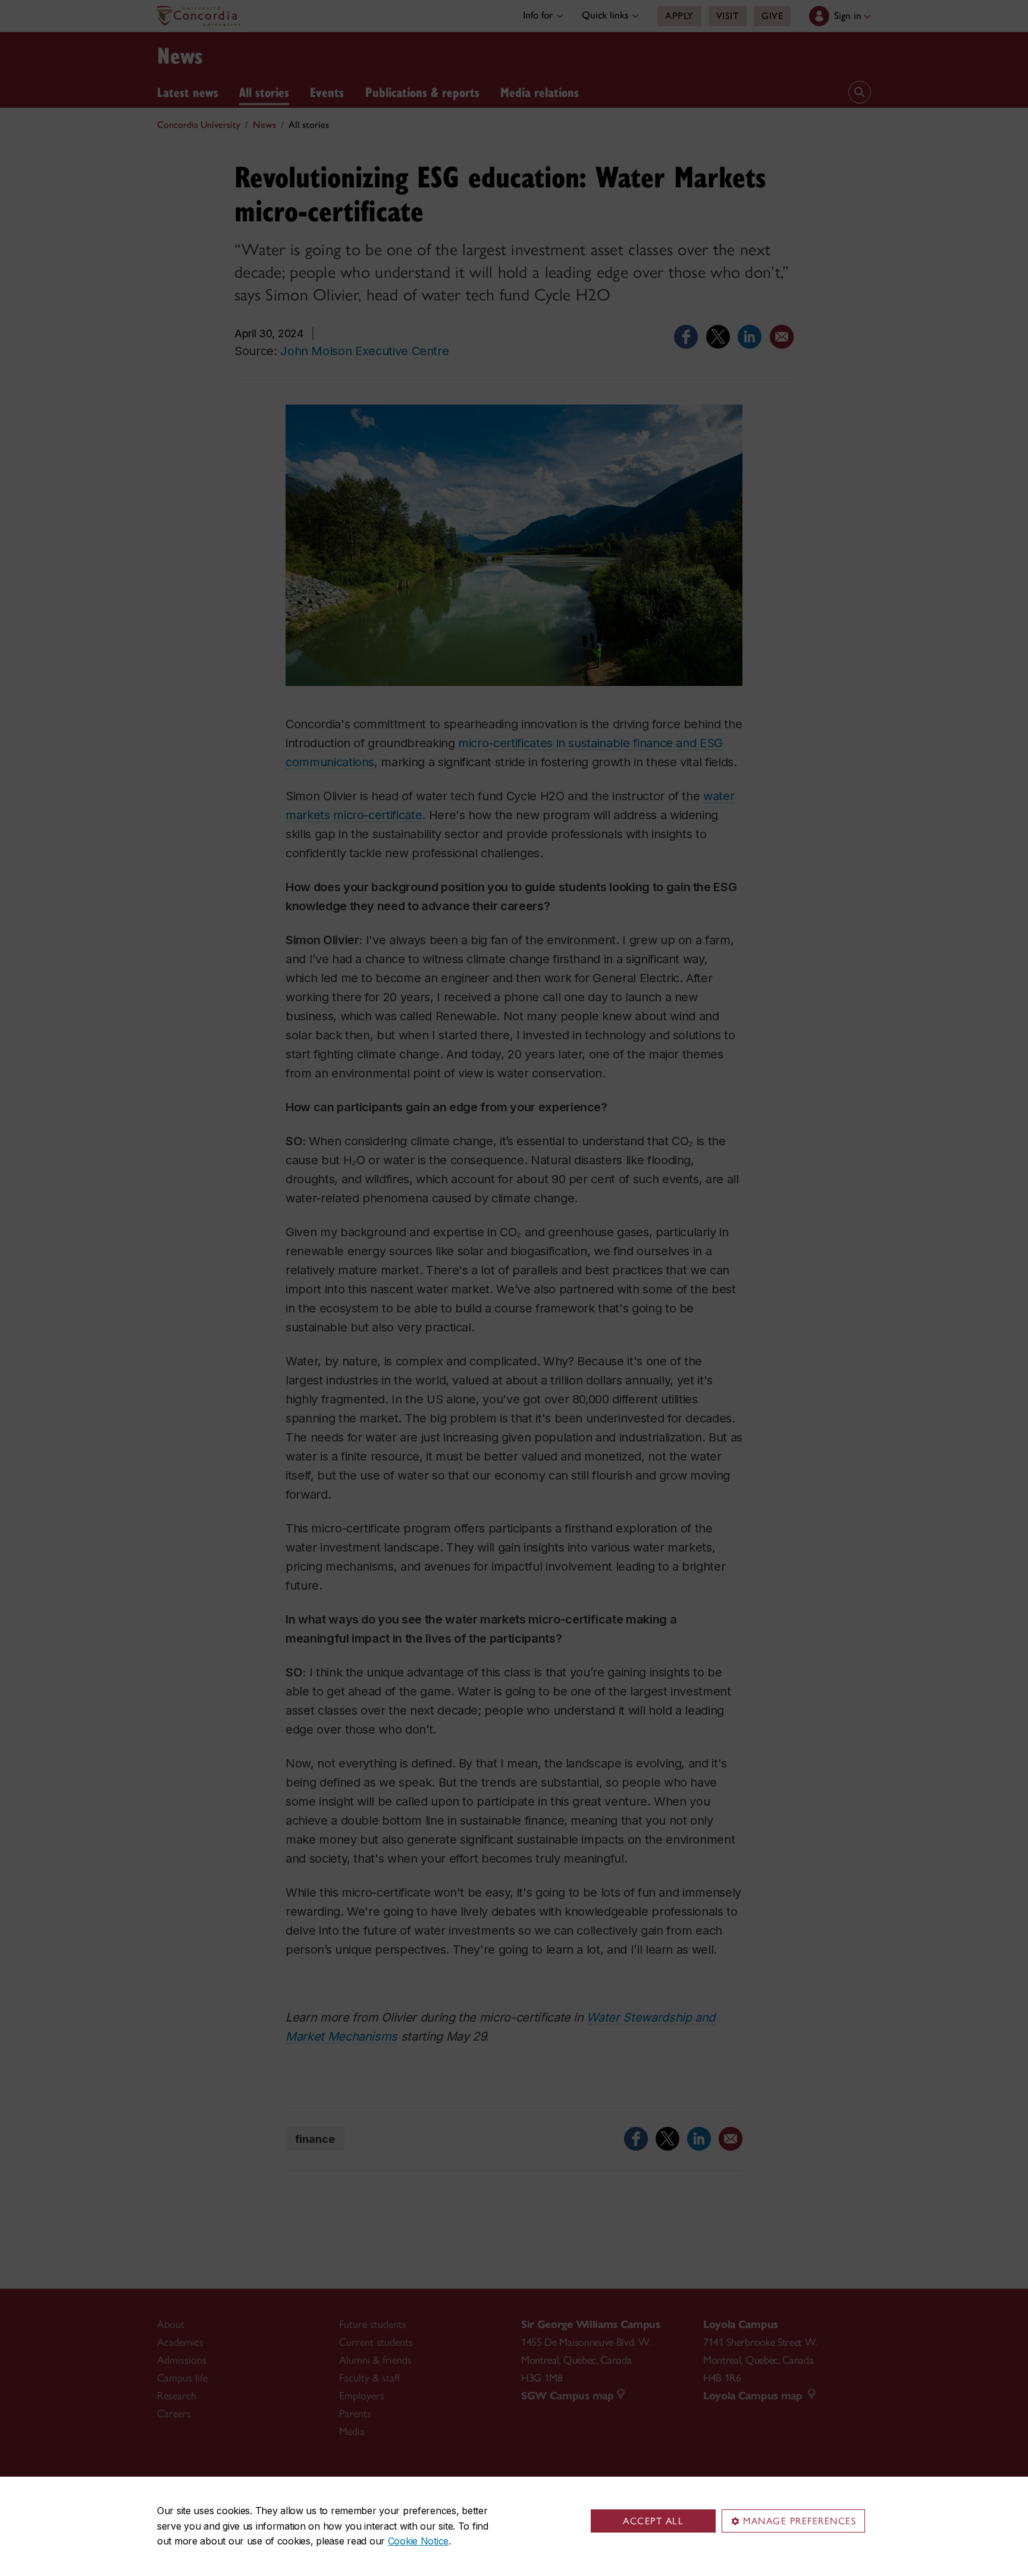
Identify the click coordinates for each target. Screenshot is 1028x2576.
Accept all (653, 2521)
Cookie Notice (418, 2541)
